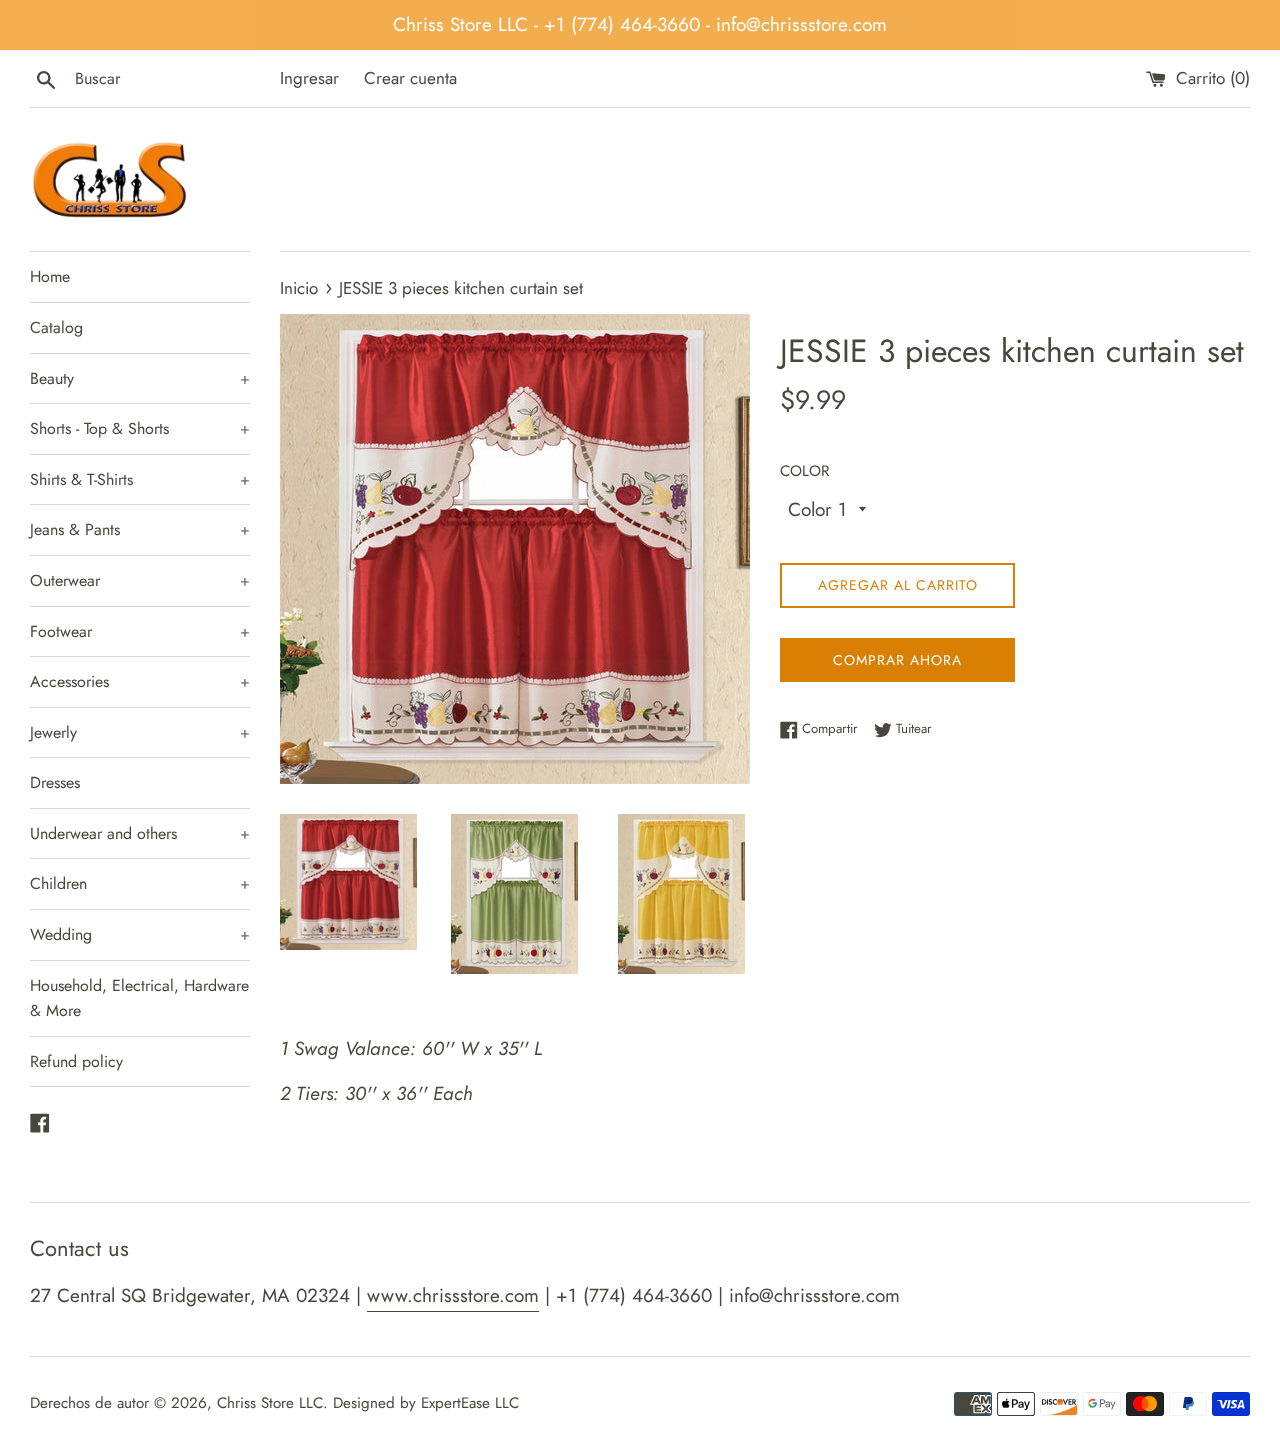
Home (50, 276)
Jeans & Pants (140, 529)
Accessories (140, 681)
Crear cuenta (410, 78)
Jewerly (140, 732)
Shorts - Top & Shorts (140, 428)
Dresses (55, 782)
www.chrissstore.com (453, 1295)
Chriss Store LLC (270, 1403)
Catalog (56, 327)
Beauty (140, 378)
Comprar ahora (897, 660)
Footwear (140, 631)
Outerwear (140, 580)
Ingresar (309, 78)
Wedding (140, 934)
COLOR (805, 471)
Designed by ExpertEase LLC (426, 1403)
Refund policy (76, 1061)
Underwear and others (140, 833)
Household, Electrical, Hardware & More (139, 998)
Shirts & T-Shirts (140, 479)
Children (140, 883)
